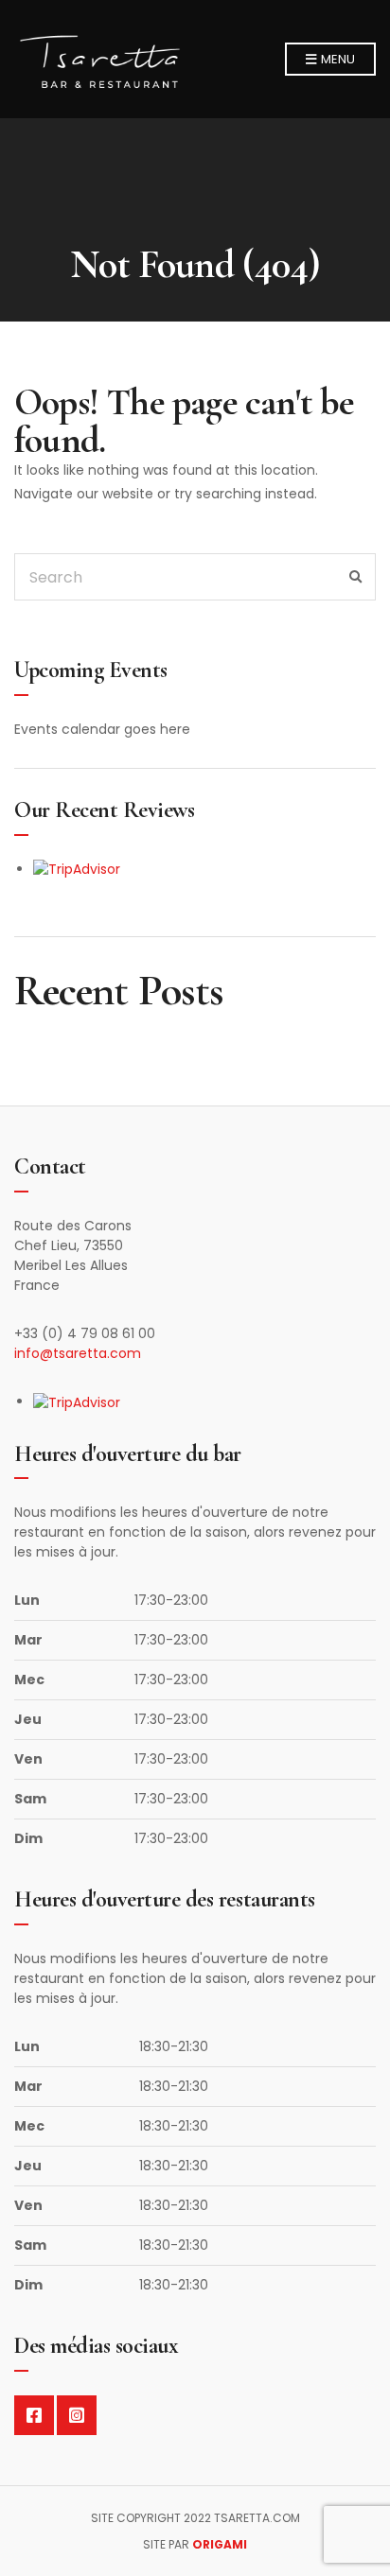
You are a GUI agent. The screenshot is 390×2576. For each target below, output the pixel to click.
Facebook (34, 2415)
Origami (220, 2544)
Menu (337, 59)
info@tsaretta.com (78, 1353)
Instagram (77, 2415)
